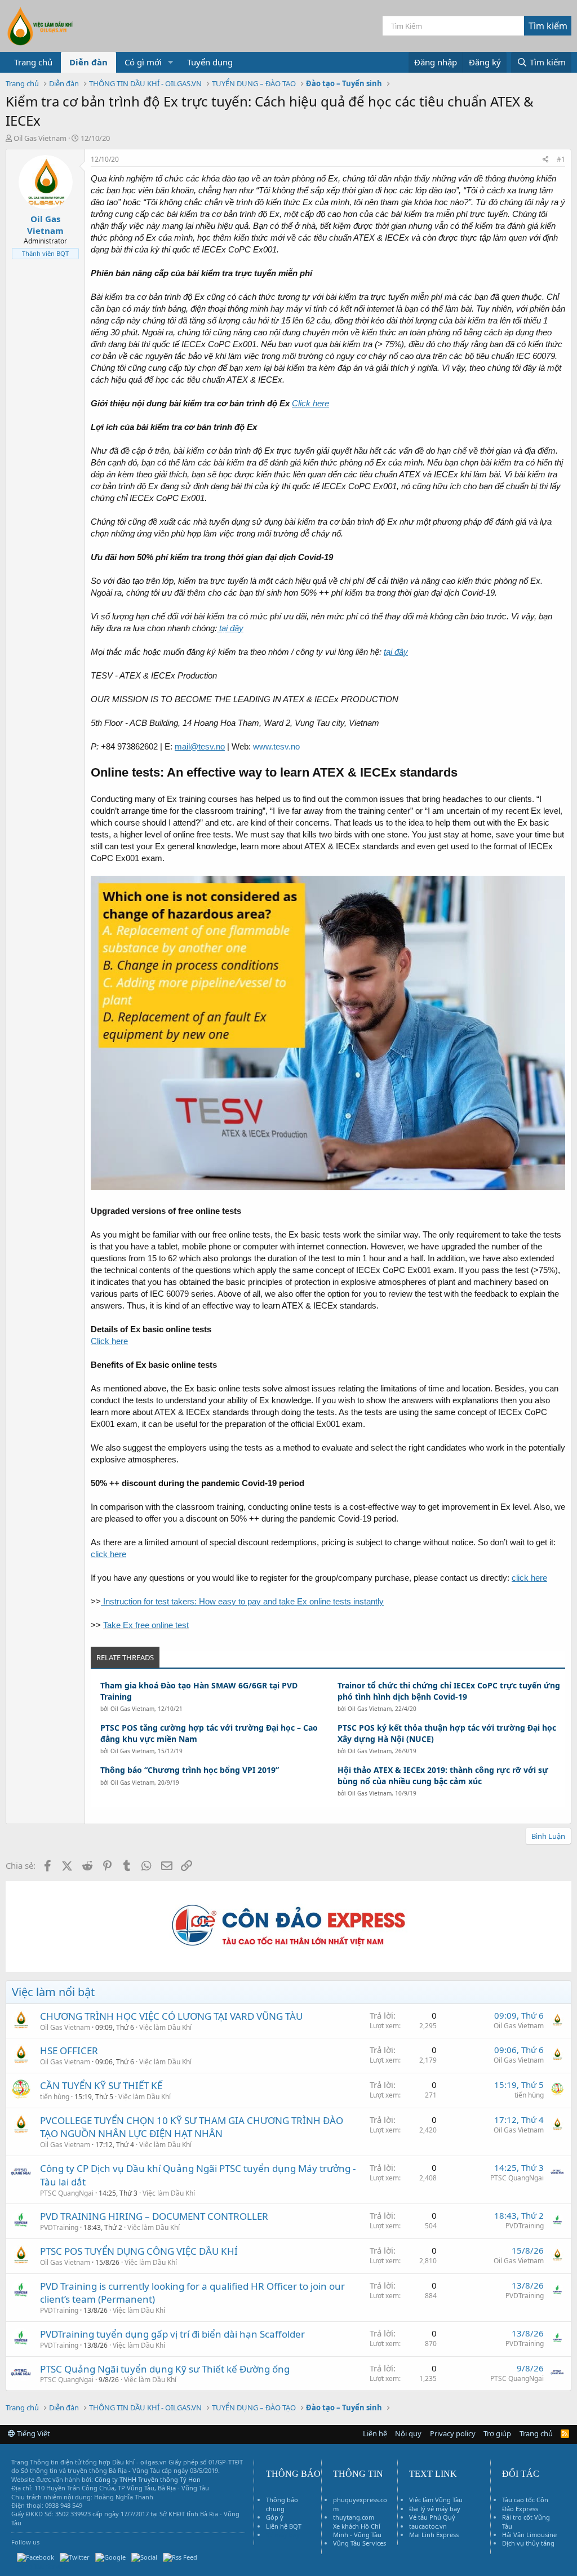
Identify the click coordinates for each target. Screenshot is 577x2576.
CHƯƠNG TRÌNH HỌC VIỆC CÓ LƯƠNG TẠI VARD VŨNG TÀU (171, 2016)
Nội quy (408, 2433)
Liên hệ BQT (284, 2526)
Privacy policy (453, 2433)
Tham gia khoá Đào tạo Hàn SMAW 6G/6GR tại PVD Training (199, 1691)
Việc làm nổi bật (53, 1992)
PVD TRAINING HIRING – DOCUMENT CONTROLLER (154, 2216)
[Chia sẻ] (546, 160)
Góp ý (275, 2517)
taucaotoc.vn (428, 2526)
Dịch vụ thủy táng (528, 2543)
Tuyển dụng (210, 62)
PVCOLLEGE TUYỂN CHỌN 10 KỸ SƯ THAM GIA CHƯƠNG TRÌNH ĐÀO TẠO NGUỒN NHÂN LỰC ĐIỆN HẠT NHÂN (192, 2127)
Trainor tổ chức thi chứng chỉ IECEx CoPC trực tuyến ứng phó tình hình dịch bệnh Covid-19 (449, 1691)
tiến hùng (55, 2097)
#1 (561, 159)
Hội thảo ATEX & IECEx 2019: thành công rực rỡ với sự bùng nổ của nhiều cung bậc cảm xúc (443, 1775)
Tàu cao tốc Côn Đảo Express (525, 2504)
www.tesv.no (276, 746)
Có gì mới (143, 62)
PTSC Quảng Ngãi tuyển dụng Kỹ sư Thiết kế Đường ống (165, 2369)
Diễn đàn (88, 62)
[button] (171, 62)
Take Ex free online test (146, 1625)
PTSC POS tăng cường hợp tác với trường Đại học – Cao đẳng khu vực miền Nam (209, 1733)
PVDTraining (59, 2227)
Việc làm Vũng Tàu (436, 2500)
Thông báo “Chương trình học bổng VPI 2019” (190, 1770)
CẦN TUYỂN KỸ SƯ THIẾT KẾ (101, 2085)
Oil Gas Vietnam (132, 1709)
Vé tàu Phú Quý (432, 2517)
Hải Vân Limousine (529, 2535)
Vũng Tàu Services (359, 2543)
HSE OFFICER (69, 2050)
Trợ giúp (497, 2433)
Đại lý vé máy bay (435, 2509)
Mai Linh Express (434, 2535)
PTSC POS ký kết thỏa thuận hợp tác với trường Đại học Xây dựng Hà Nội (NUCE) (447, 1733)
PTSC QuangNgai (67, 2193)
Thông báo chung (282, 2504)
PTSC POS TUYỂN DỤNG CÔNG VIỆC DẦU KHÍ (139, 2251)
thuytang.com (354, 2517)
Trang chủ (33, 62)
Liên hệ (375, 2433)
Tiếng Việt (33, 2433)
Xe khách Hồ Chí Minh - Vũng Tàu (357, 2530)
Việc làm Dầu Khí (165, 2027)
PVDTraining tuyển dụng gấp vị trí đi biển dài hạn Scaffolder (172, 2334)
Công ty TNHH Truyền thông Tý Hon (148, 2479)
